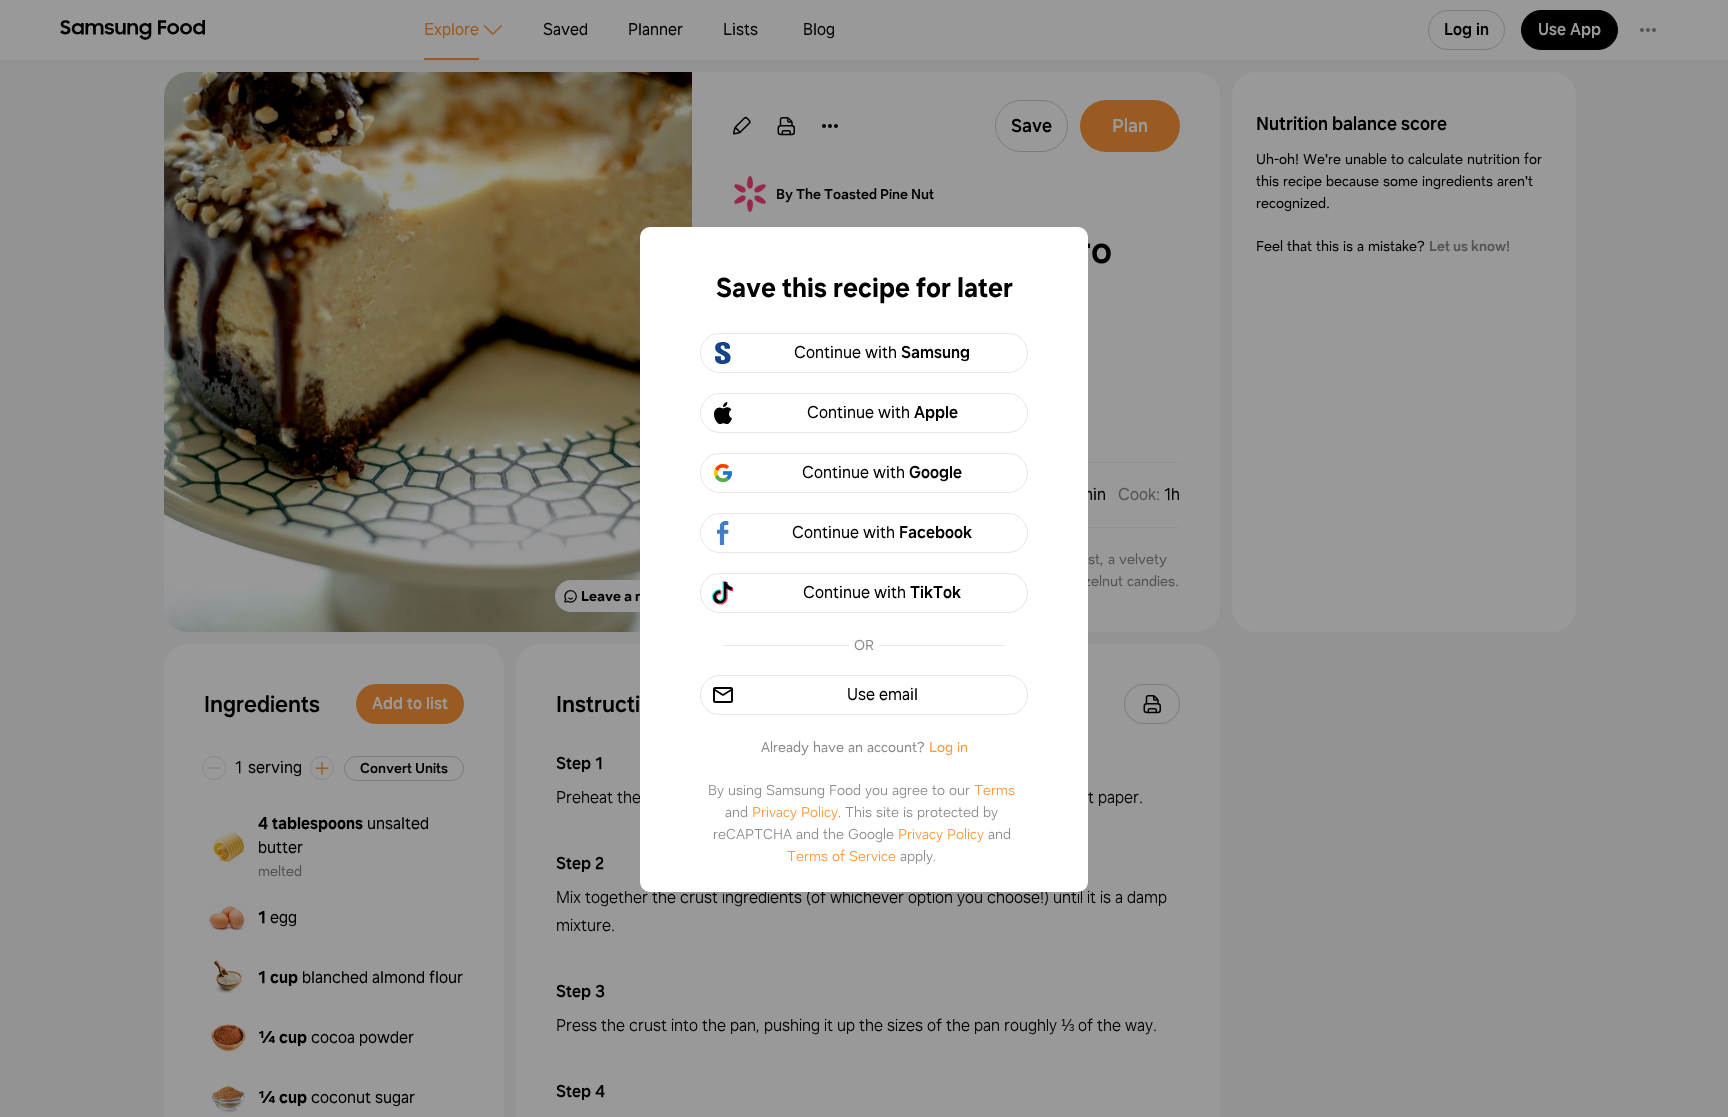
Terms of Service (841, 856)
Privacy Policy (795, 812)
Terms (994, 790)
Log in (948, 747)
